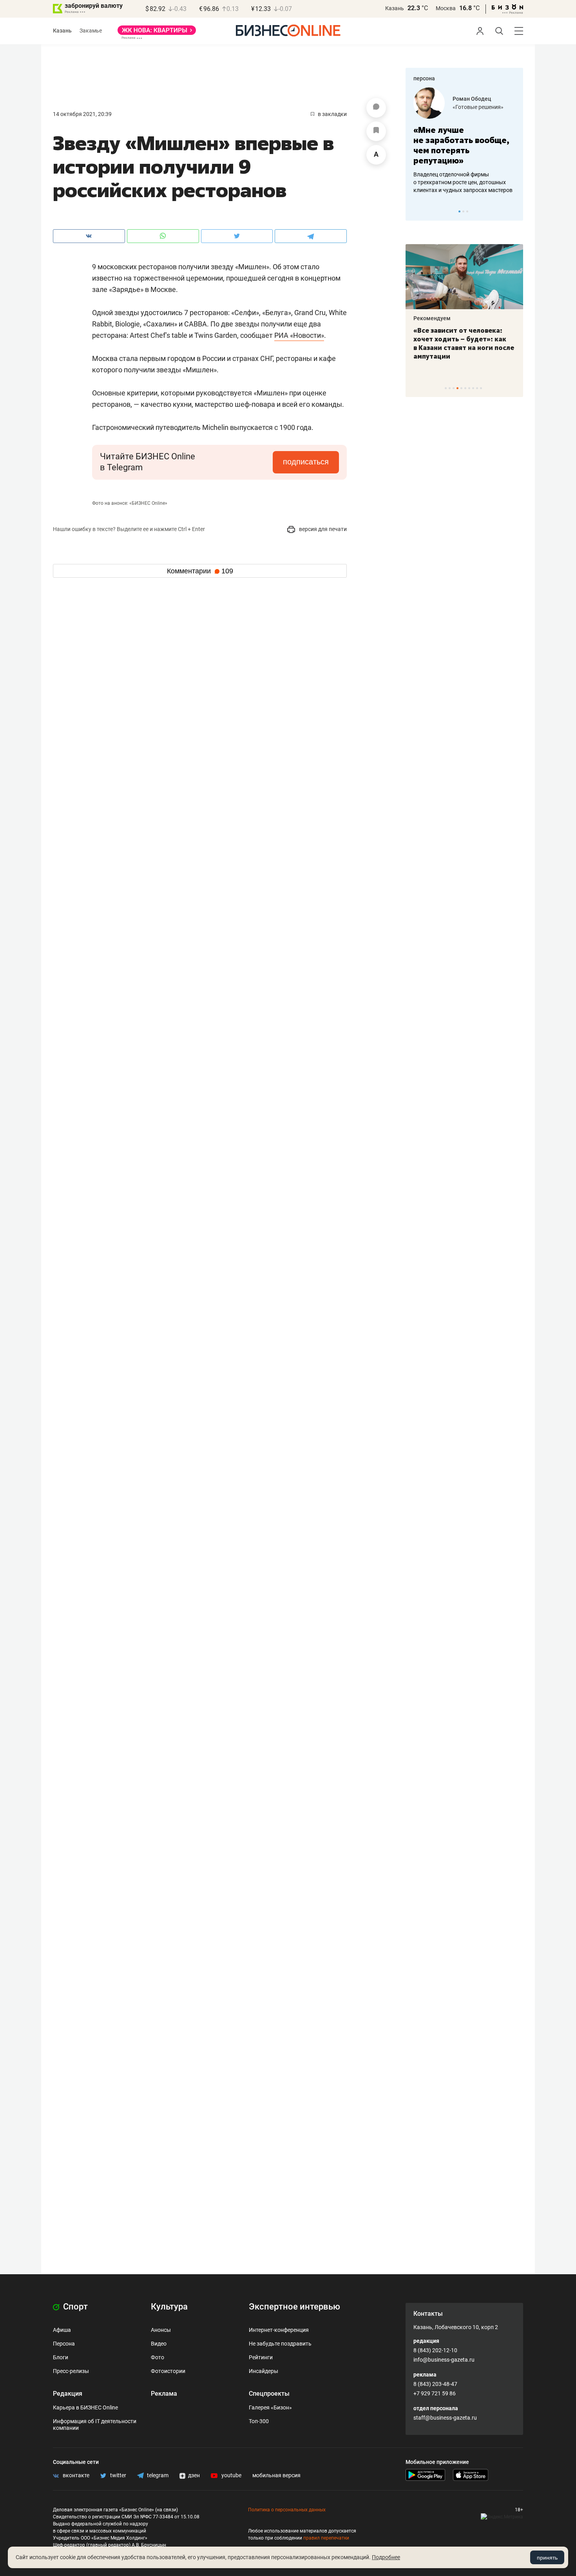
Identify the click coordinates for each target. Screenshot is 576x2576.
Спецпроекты (269, 2394)
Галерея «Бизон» (270, 2407)
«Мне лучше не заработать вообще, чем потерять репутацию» (461, 145)
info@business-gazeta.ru (444, 2360)
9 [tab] (477, 388)
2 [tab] (463, 211)
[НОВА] (157, 33)
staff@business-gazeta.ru (445, 2418)
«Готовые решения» (478, 107)
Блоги (61, 2357)
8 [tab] (473, 388)
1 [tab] (459, 211)
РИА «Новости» (299, 335)
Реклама (164, 2394)
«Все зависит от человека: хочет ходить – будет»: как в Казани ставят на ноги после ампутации (464, 343)
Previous (417, 211)
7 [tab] (469, 388)
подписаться (306, 462)
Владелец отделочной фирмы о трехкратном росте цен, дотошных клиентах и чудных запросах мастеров (463, 182)
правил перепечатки (326, 2538)
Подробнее (386, 2557)
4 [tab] (457, 388)
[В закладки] (376, 131)
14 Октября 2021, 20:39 (82, 114)
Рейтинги (261, 2357)
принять (547, 2558)
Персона (64, 2344)
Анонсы (161, 2330)
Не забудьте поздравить (280, 2344)
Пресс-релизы (71, 2371)
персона (424, 78)
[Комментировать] (376, 108)
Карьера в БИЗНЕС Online (85, 2407)
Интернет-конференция (279, 2330)
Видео (159, 2344)
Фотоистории (168, 2371)
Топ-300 (259, 2421)
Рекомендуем (432, 318)
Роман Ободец (472, 99)
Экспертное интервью (294, 2307)
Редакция (68, 2394)
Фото (158, 2357)
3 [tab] (467, 211)
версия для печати (322, 529)
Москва (446, 8)
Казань (395, 8)
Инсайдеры (264, 2371)
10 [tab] (481, 388)
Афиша (62, 2330)
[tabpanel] (464, 141)
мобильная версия (276, 2475)
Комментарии (200, 571)
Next (514, 211)
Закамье (91, 31)
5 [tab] (461, 388)
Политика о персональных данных (287, 2510)
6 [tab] (465, 388)
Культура (169, 2307)
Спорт (74, 2307)
